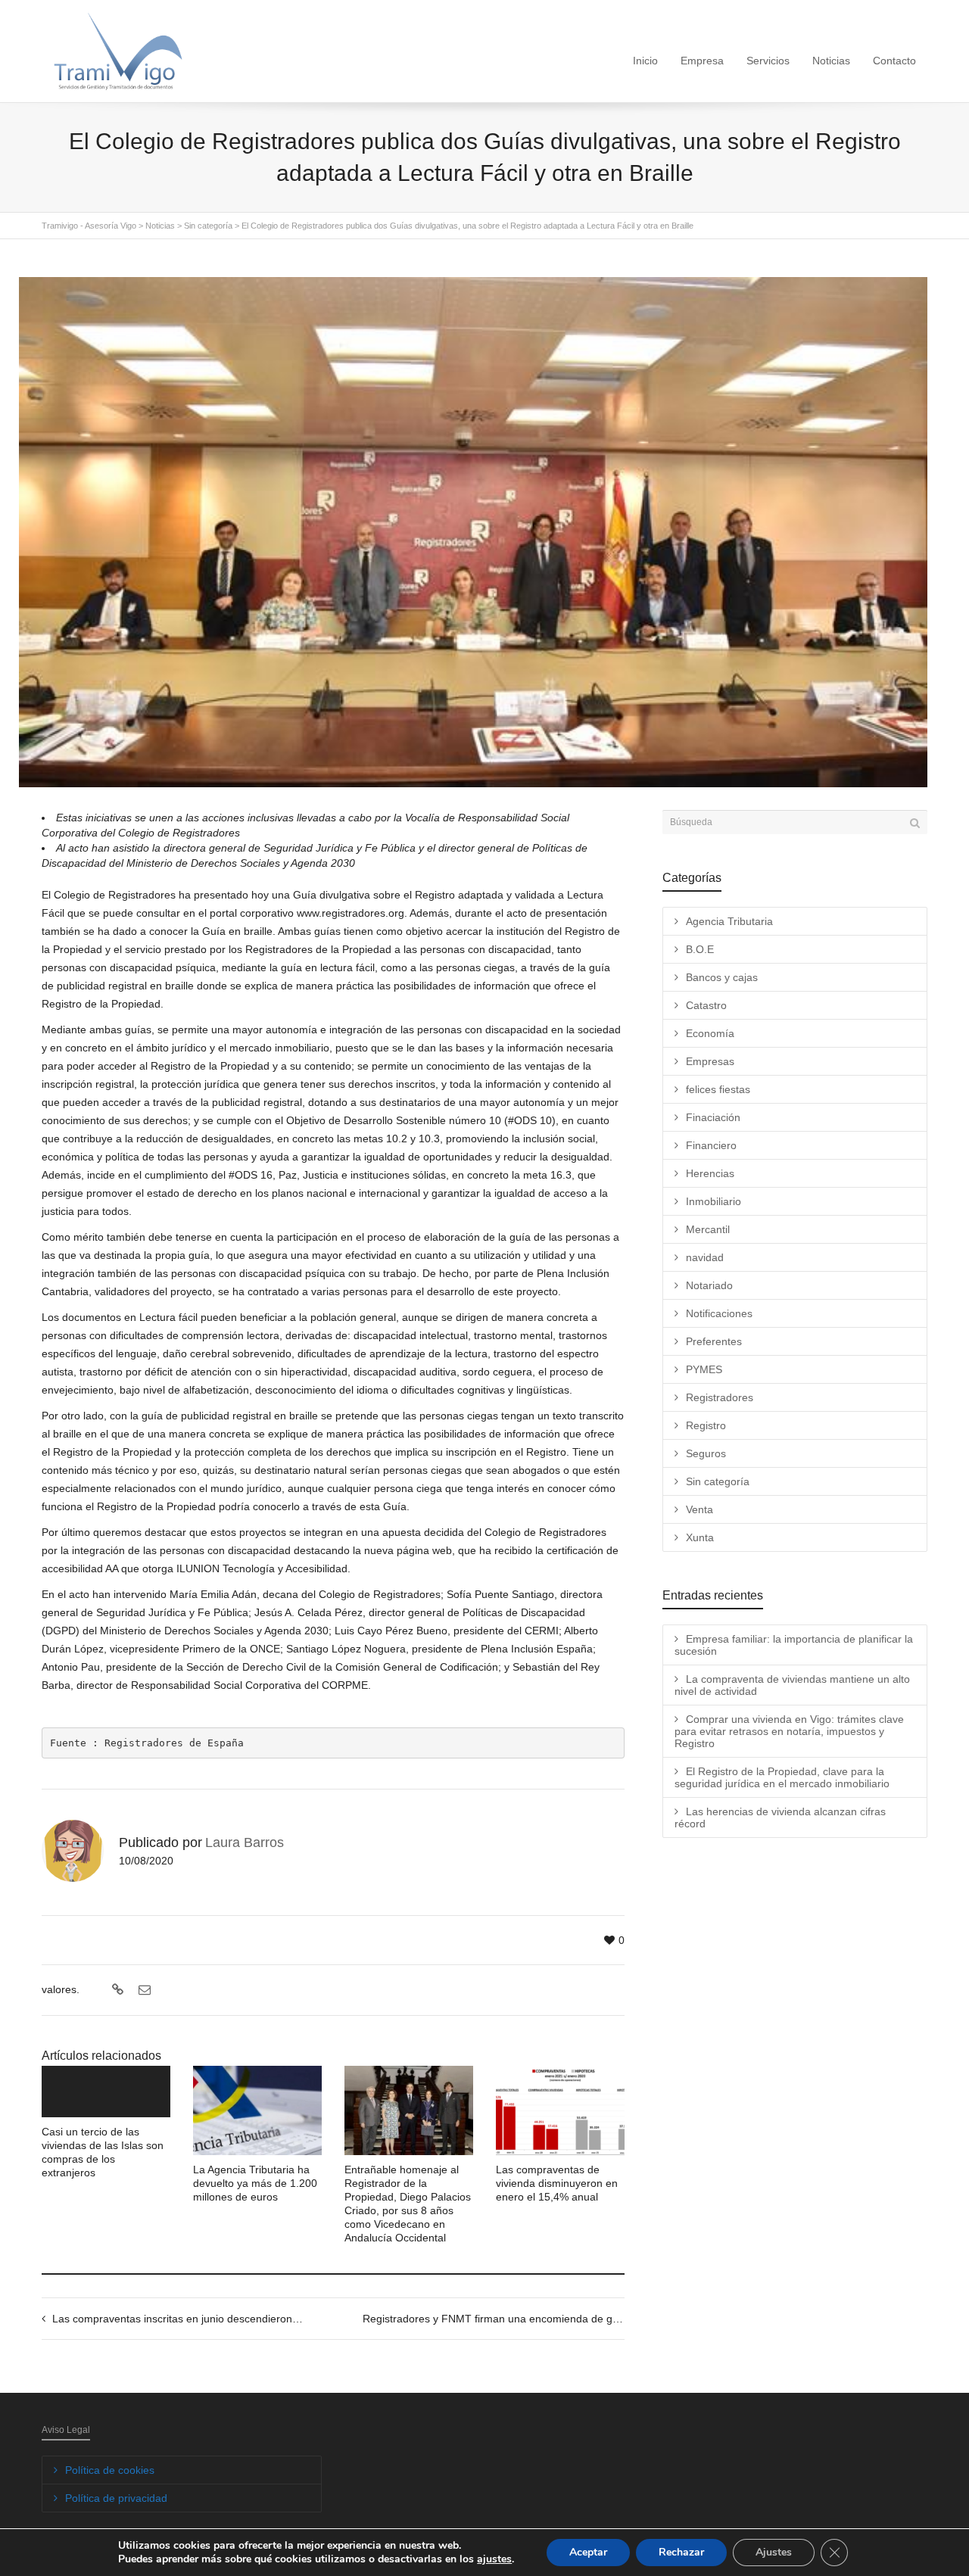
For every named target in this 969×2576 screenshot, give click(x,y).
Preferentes (714, 1341)
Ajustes (774, 2552)
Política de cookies (110, 2470)
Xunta (700, 1537)
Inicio (645, 61)
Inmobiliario (714, 1201)
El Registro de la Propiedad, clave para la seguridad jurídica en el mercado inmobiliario (782, 1777)
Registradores (720, 1397)
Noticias (831, 61)
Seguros (706, 1453)
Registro (706, 1425)
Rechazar (681, 2552)
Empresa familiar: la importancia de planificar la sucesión (794, 1645)
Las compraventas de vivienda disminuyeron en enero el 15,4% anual (557, 2183)
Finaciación (713, 1117)
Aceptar (588, 2552)
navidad (705, 1257)
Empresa (702, 61)
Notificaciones (719, 1313)
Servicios (768, 61)
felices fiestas (718, 1089)
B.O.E (700, 949)
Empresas (710, 1061)
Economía (710, 1033)
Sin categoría (718, 1481)
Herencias (710, 1173)
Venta (699, 1509)
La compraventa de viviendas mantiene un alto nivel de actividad (792, 1685)
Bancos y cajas (722, 977)
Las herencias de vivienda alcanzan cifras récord (780, 1818)
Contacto (894, 61)
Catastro (706, 1005)
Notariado (709, 1285)
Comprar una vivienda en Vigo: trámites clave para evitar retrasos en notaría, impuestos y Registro (789, 1731)
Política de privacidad (116, 2498)
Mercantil (708, 1229)
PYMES (704, 1369)
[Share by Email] (143, 1990)
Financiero (711, 1145)
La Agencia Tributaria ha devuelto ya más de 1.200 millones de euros (255, 2183)
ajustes (494, 2559)
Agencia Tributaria (729, 921)
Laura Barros (245, 1842)
